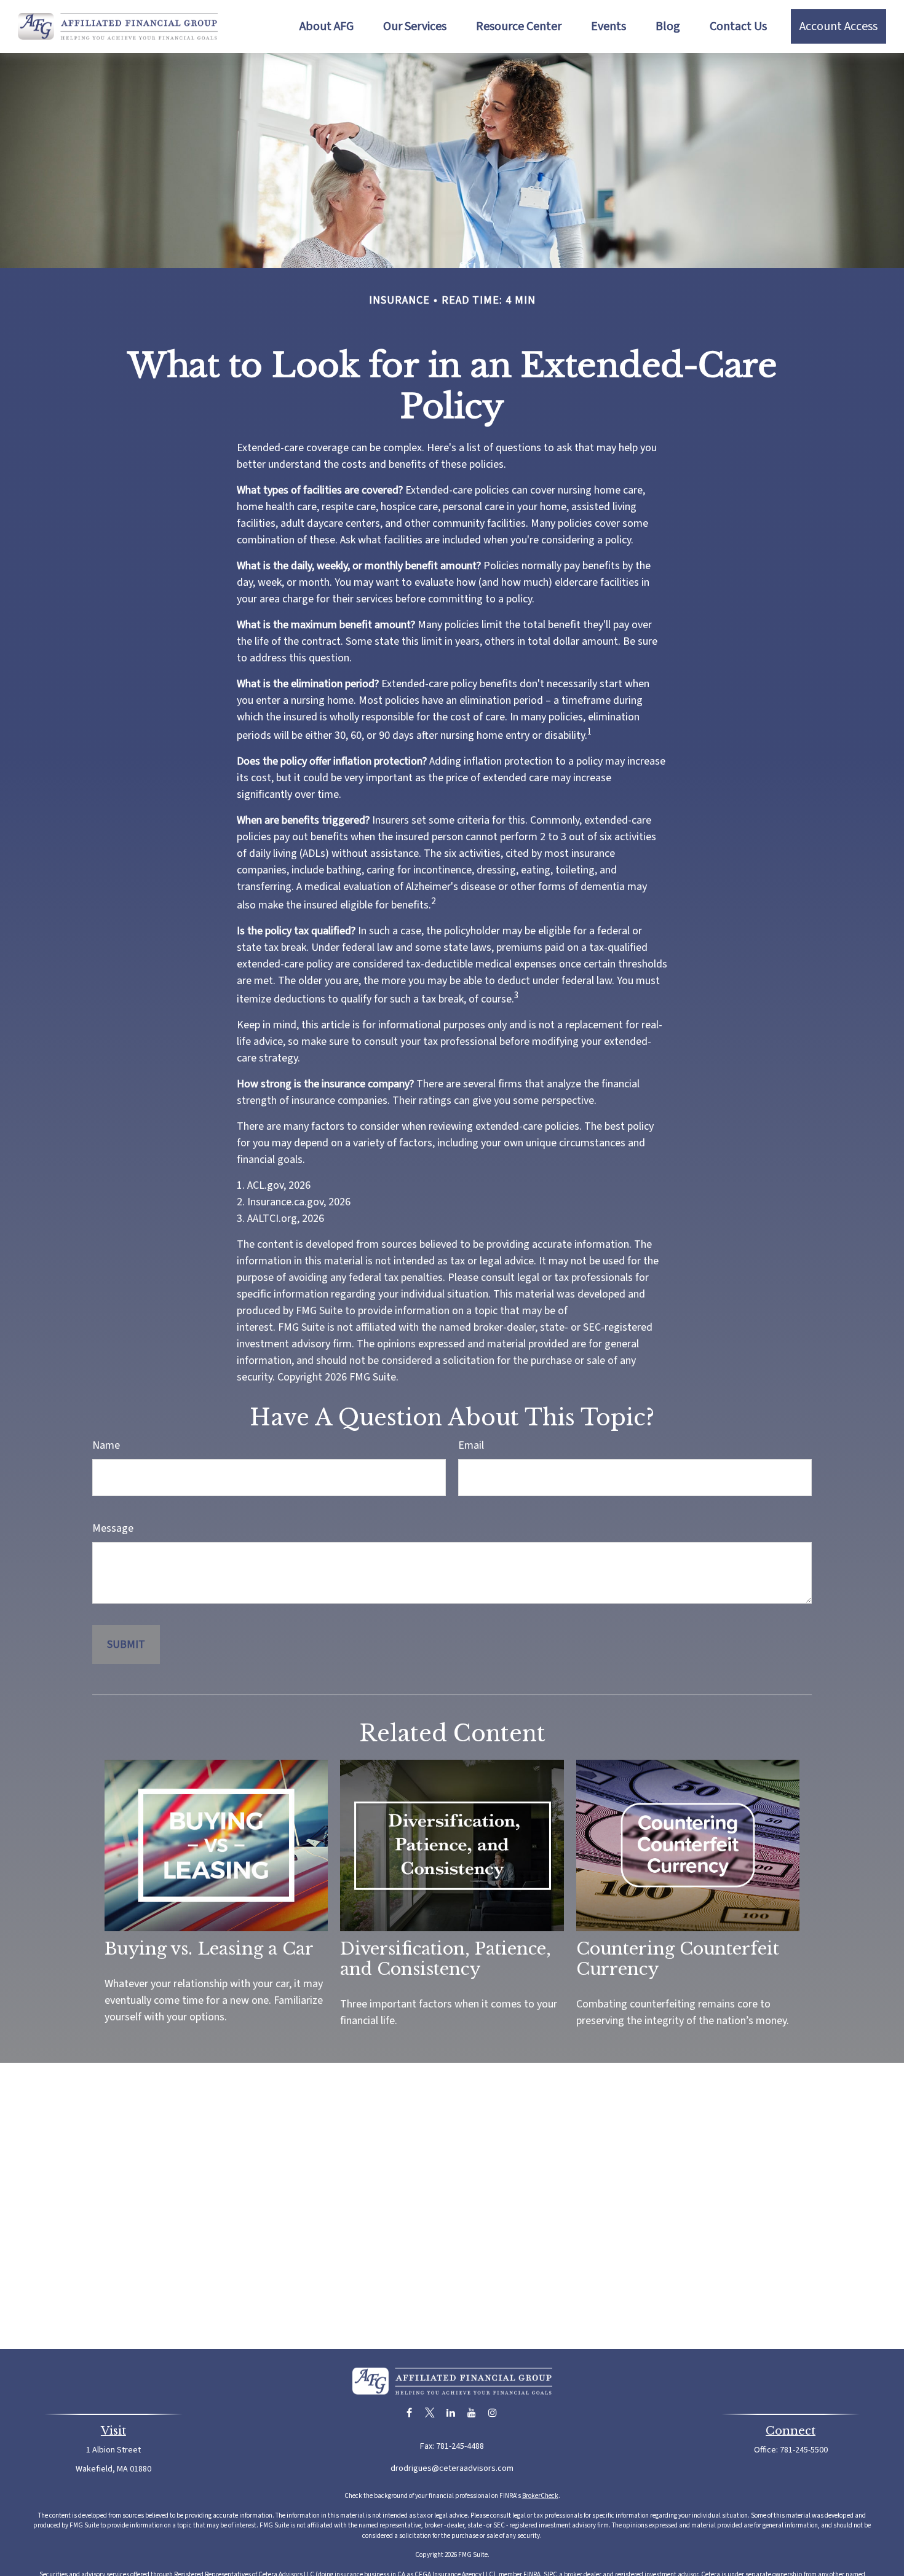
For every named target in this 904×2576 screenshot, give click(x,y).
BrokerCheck (540, 2496)
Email (471, 1445)
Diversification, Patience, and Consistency (446, 1959)
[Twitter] (430, 2413)
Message (113, 1528)
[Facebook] (409, 2413)
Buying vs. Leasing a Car (209, 1949)
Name (106, 1445)
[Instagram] (493, 2413)
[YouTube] (472, 2413)
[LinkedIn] (451, 2413)
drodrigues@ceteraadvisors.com (452, 2468)
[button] (327, 26)
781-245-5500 (804, 2450)
